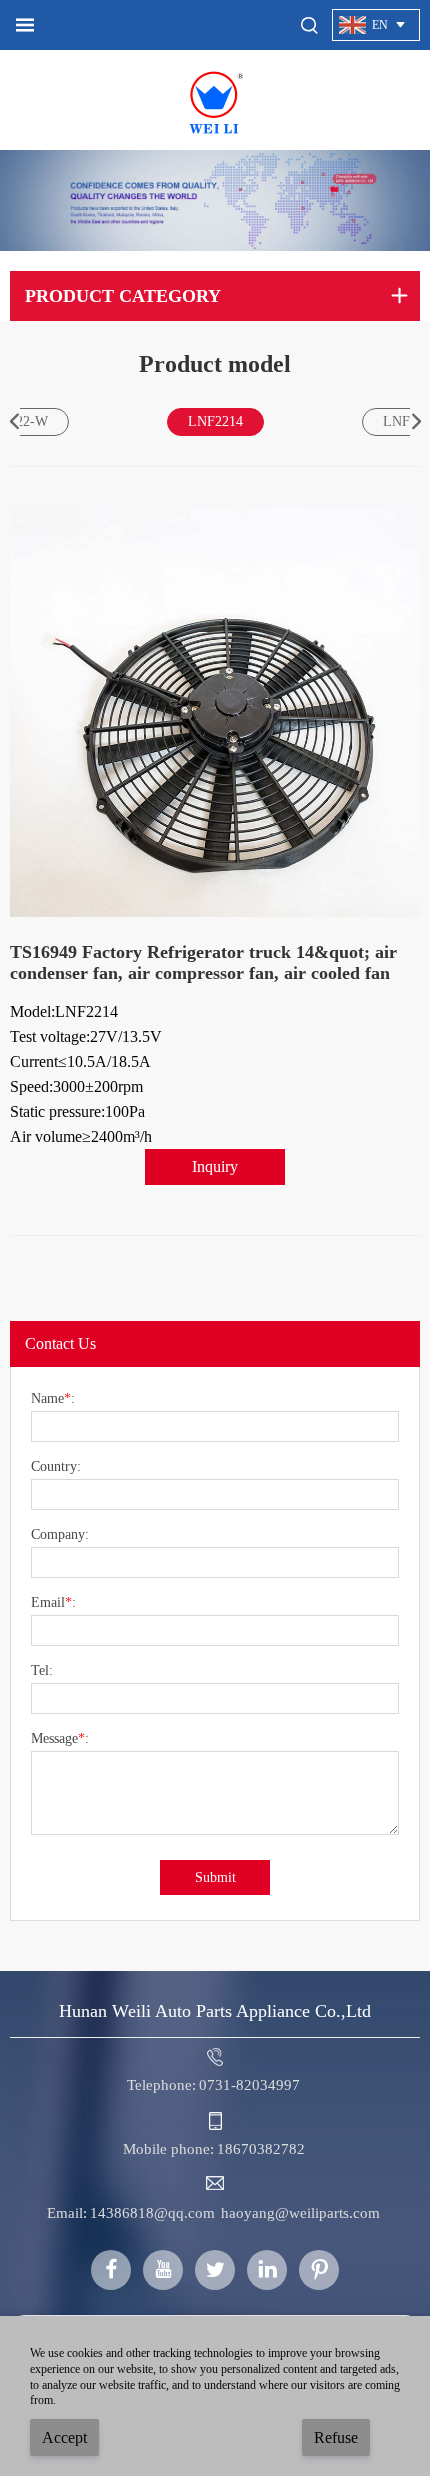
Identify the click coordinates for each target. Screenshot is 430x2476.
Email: (53, 1603)
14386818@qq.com (152, 2213)
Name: (53, 1399)
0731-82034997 (249, 2085)
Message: (60, 1739)
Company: (60, 1535)
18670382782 (261, 2149)
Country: (56, 1467)
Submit (215, 1877)
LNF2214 (215, 421)
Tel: (42, 1671)
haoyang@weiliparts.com (300, 2213)
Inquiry (215, 1166)
